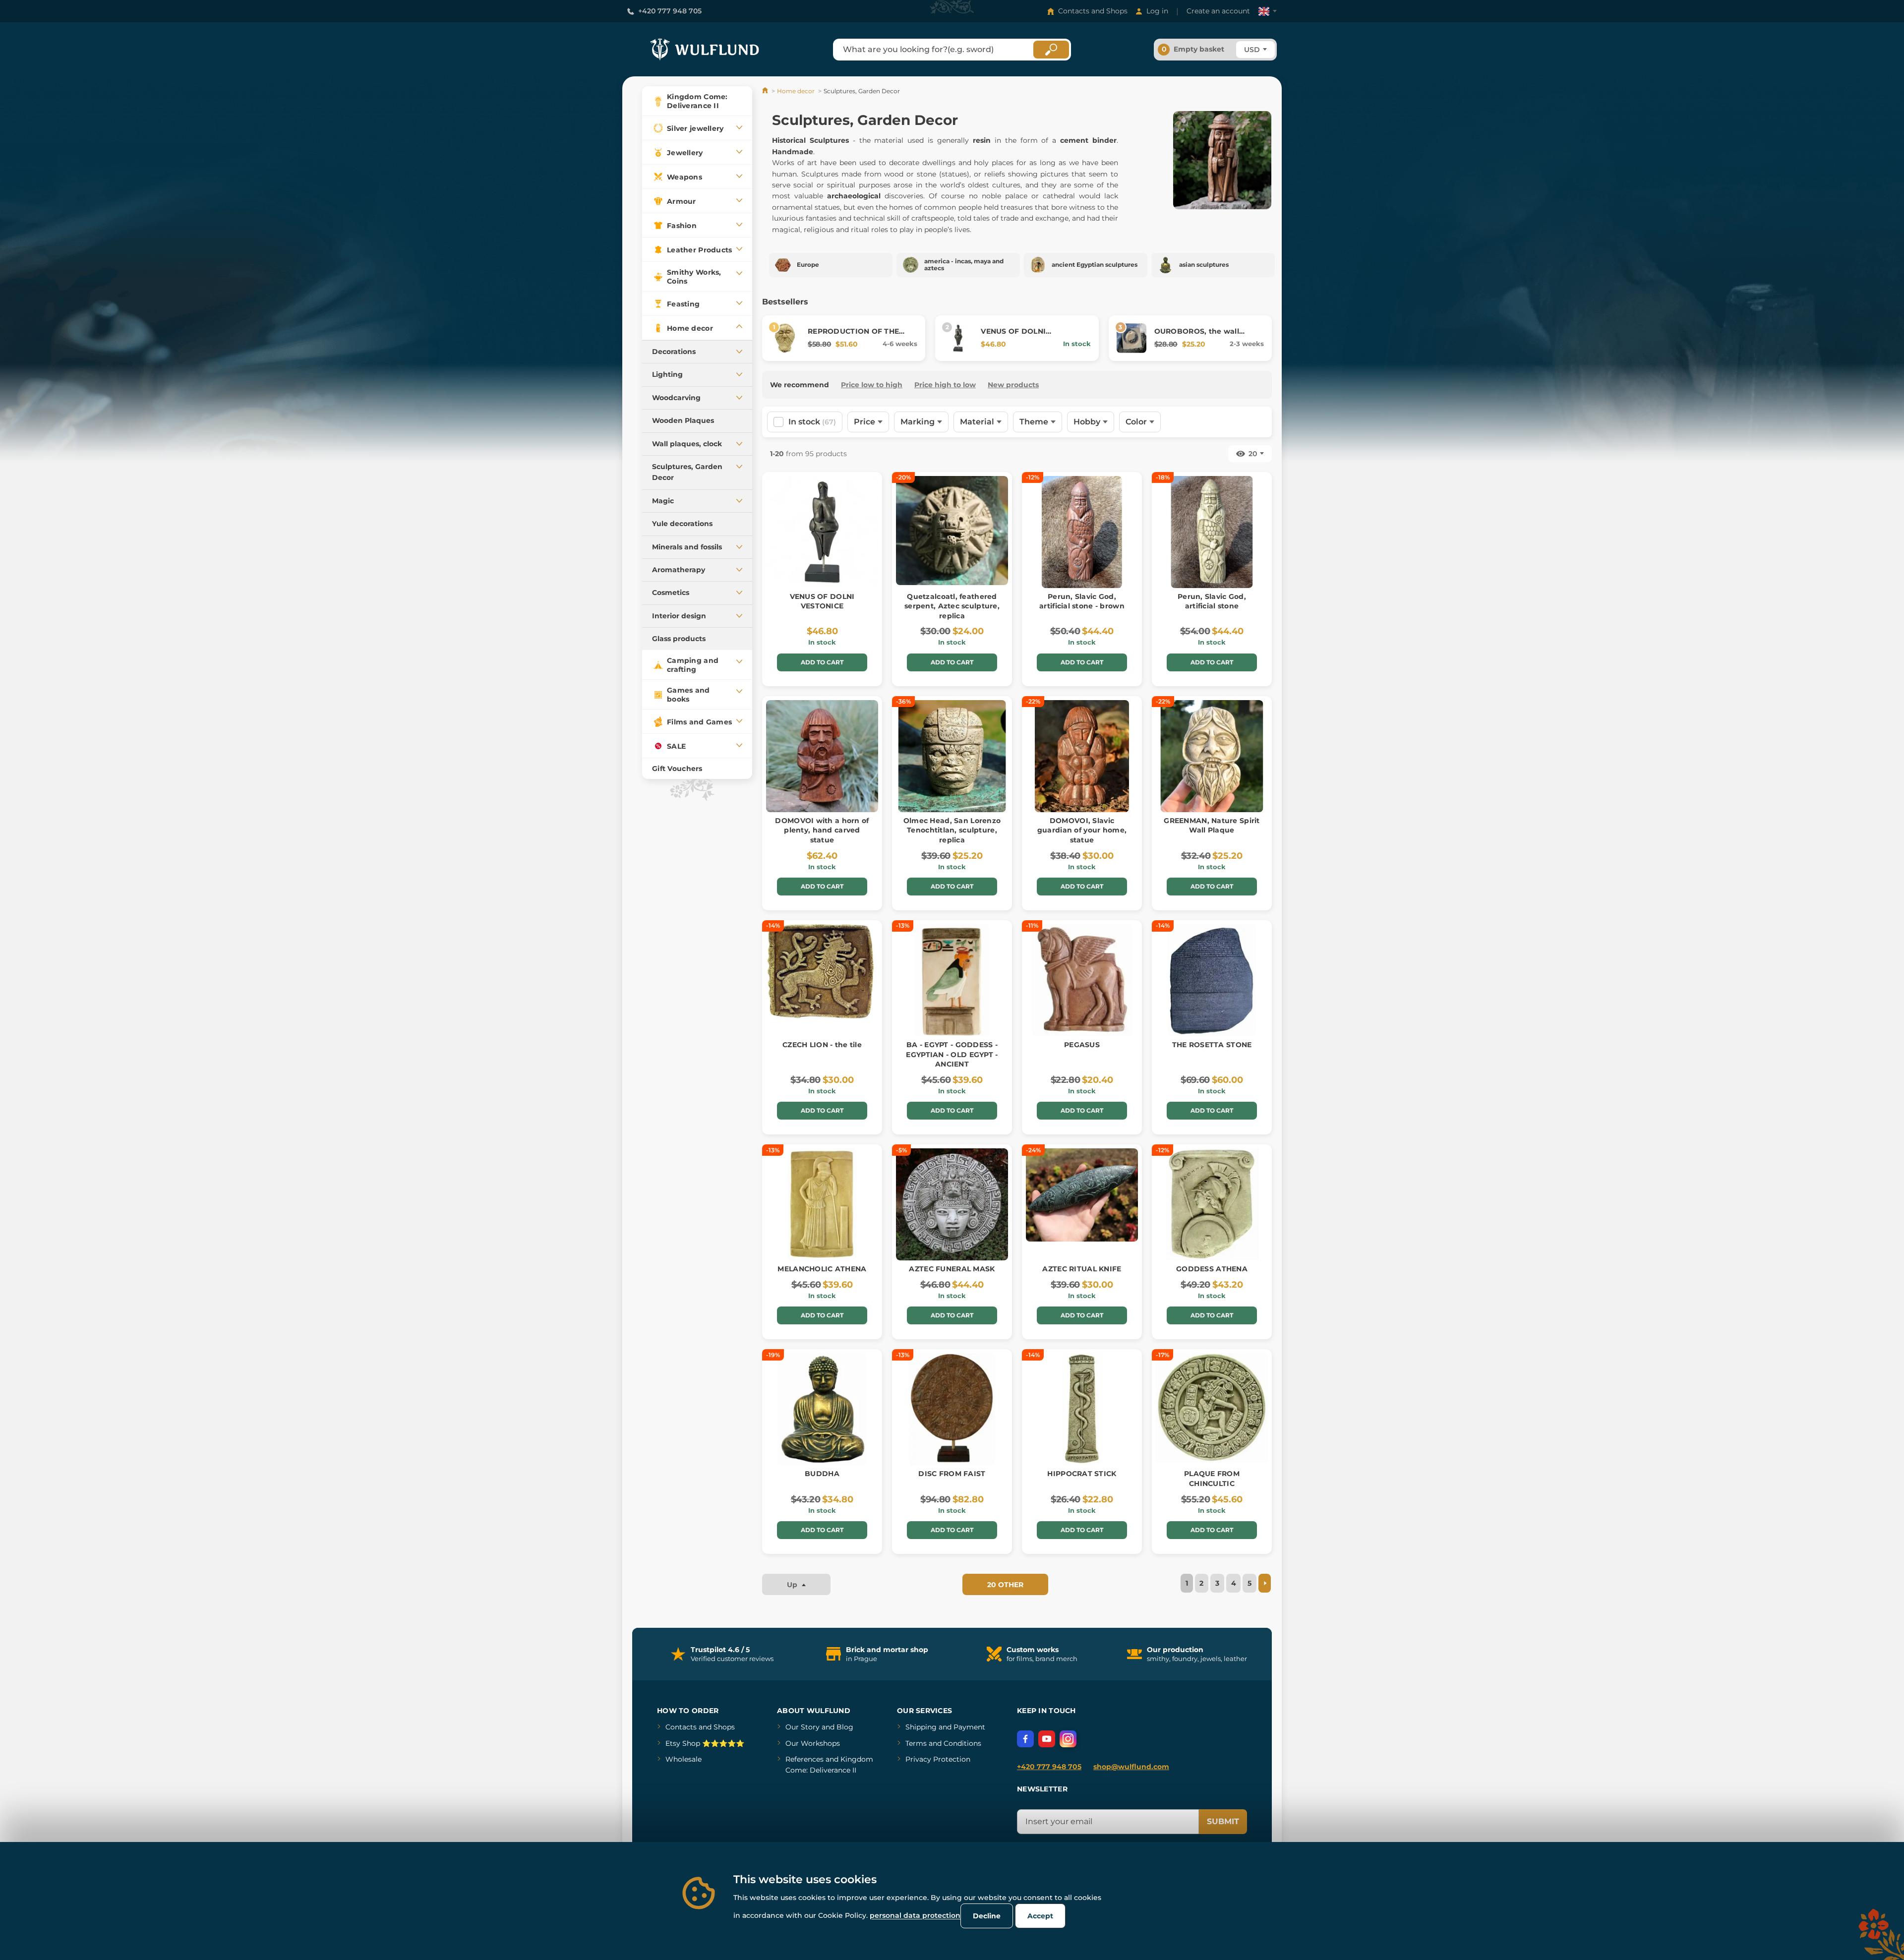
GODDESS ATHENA (1212, 1269)
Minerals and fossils (687, 547)
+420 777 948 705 (670, 11)
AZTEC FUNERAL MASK (952, 1269)
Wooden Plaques (683, 420)
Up (793, 1585)
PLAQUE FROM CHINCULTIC (1212, 1479)
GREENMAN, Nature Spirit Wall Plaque (1212, 826)
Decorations (674, 352)
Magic (663, 501)
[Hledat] (1051, 50)
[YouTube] (1047, 1739)
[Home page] (766, 91)
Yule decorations (682, 524)
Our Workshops (813, 1743)
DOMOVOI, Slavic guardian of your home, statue (1082, 830)
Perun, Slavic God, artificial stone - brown (1082, 601)
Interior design (679, 616)
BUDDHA (822, 1474)
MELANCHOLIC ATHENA (822, 1269)
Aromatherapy (679, 570)
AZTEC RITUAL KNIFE (1082, 1269)
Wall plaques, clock (687, 444)
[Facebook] (1025, 1739)
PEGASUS (1082, 1045)
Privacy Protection (938, 1759)
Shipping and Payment (945, 1727)
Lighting (667, 374)
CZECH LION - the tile (822, 1045)
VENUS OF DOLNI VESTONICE (1013, 336)
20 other (1005, 1585)
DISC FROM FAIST (952, 1474)
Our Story (803, 1727)
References (804, 1759)
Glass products (679, 639)
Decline (987, 1916)
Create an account (1218, 11)
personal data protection (915, 1915)
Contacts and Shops (1093, 11)
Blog (845, 1727)
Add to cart (822, 662)
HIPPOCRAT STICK (1082, 1474)
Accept (1040, 1916)
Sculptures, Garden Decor (687, 472)
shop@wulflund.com (1131, 1767)
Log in (1157, 11)
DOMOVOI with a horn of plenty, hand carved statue (822, 830)
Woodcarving (676, 398)
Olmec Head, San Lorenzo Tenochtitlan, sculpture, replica (952, 830)
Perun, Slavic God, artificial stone (1212, 601)
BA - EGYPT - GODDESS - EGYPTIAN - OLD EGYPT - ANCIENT (952, 1054)
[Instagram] (1068, 1739)
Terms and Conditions (943, 1743)
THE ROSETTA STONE (1212, 1045)
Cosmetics (671, 593)
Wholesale (684, 1759)
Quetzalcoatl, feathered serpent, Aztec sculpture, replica (952, 606)
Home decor (796, 91)
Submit (1223, 1821)
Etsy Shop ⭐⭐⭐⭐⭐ (705, 1743)
